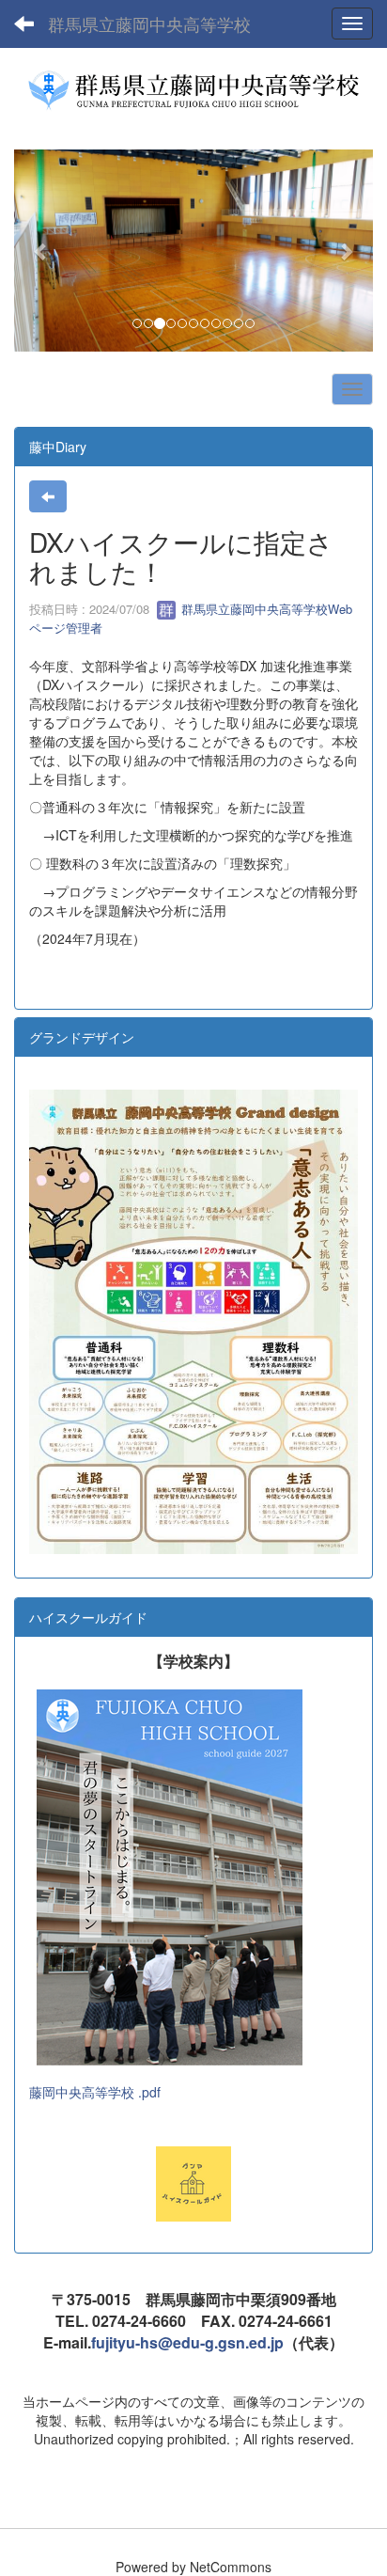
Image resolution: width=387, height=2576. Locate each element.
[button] (41, 251)
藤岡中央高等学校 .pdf (95, 2092)
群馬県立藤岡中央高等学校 (149, 24)
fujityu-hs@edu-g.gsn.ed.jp (187, 2342)
